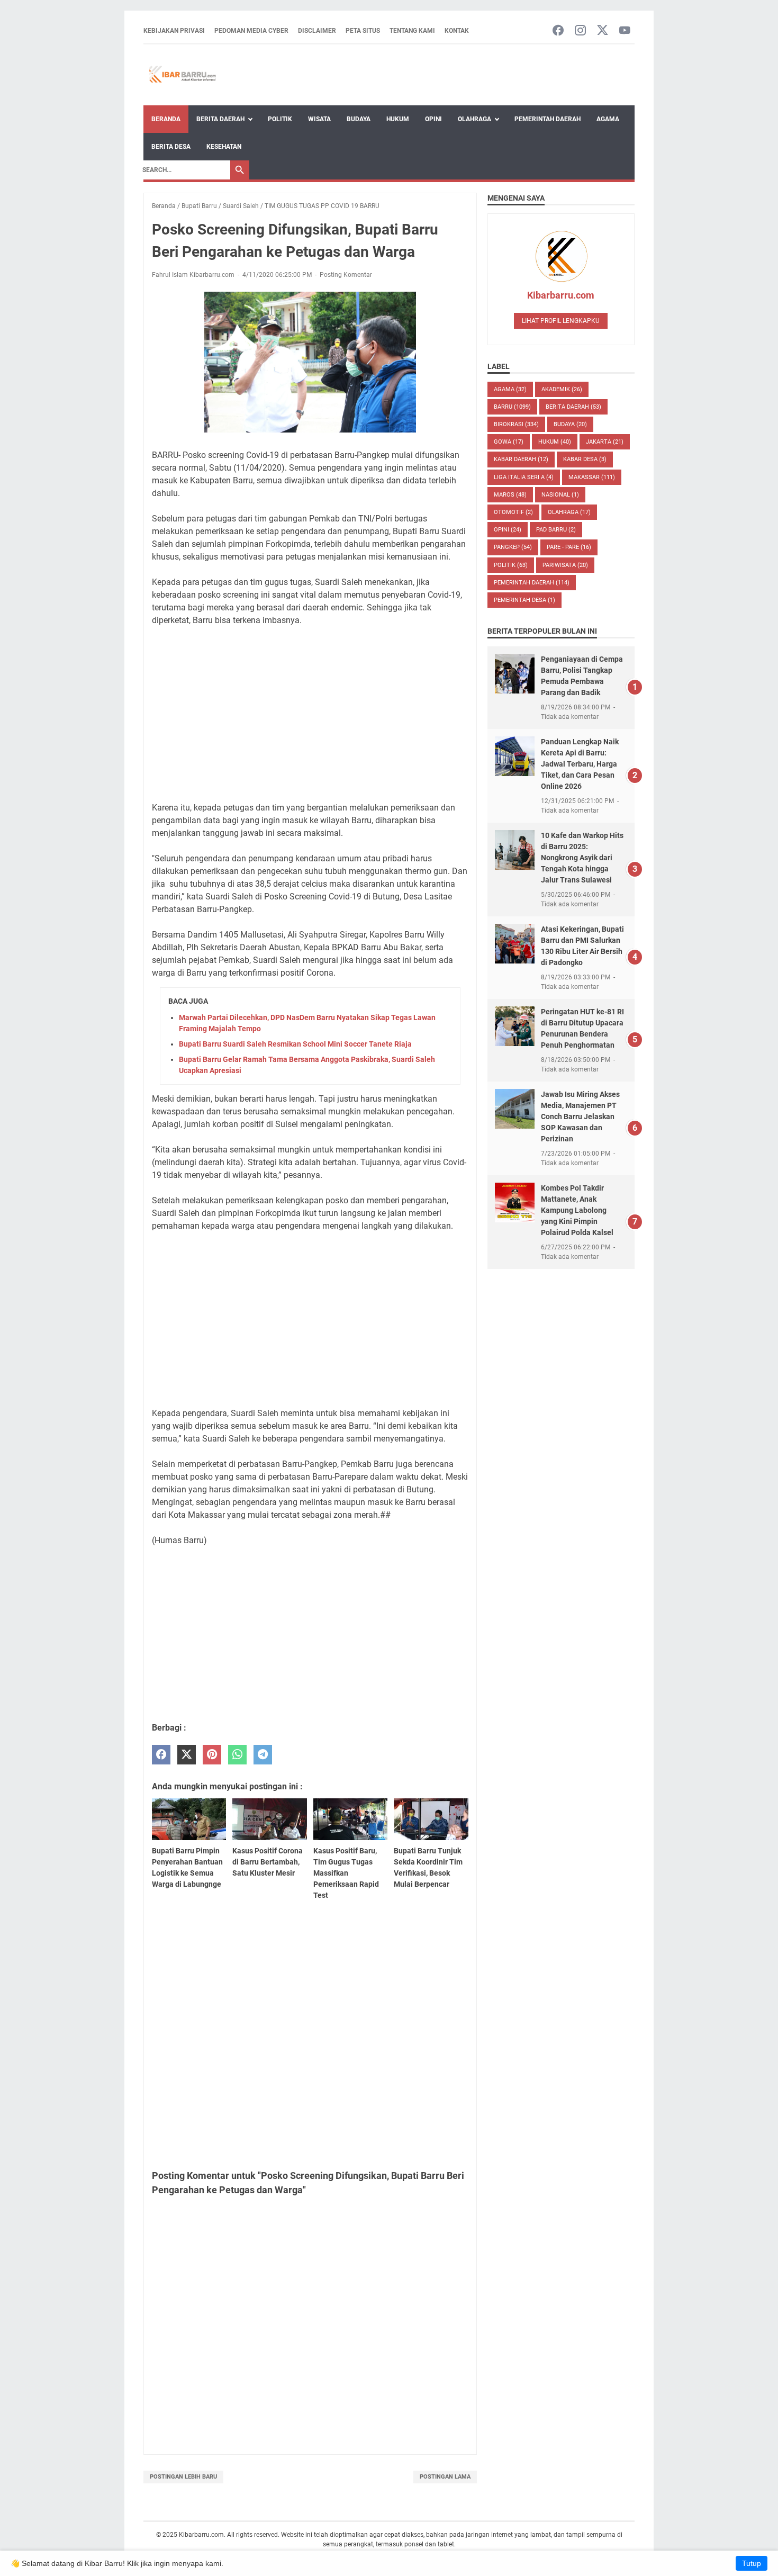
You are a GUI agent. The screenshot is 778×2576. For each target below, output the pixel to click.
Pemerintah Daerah (548, 119)
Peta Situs (363, 31)
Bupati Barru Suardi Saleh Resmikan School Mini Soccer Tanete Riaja (295, 1044)
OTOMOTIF (513, 512)
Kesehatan (224, 147)
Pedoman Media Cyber (251, 31)
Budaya (359, 119)
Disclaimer (317, 31)
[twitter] (187, 1755)
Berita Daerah (220, 119)
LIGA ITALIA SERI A (524, 477)
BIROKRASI (516, 424)
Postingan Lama (445, 2477)
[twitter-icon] (603, 31)
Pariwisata (565, 565)
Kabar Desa (585, 459)
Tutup (752, 2563)
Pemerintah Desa (524, 600)
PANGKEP (513, 547)
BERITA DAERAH (573, 407)
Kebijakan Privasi (174, 31)
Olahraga (474, 119)
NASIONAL (560, 495)
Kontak (457, 31)
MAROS (510, 495)
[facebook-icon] (558, 31)
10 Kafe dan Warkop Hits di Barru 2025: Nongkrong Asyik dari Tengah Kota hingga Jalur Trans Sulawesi (582, 858)
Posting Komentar (346, 275)
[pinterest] (212, 1755)
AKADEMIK (562, 389)
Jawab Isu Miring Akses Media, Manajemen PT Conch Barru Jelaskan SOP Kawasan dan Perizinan (580, 1116)
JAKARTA (605, 442)
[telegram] (263, 1755)
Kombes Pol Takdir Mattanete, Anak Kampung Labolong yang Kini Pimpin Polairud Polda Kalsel (577, 1210)
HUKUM (555, 442)
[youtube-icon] (625, 31)
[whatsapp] (237, 1755)
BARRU (512, 407)
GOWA (509, 442)
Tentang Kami (412, 31)
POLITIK (511, 565)
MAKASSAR (592, 477)
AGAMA (510, 389)
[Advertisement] (310, 714)
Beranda (166, 119)
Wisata (319, 119)
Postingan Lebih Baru (183, 2477)
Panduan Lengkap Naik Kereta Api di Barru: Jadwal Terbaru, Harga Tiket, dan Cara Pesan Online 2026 (580, 764)
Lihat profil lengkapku (561, 321)
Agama (608, 119)
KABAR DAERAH (521, 459)
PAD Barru (556, 530)
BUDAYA (570, 424)
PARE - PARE (569, 547)
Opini (433, 119)
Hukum (398, 119)
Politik (280, 119)
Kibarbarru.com (561, 295)
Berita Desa (171, 147)
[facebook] (161, 1755)
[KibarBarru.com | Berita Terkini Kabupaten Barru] (181, 75)
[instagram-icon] (580, 31)
